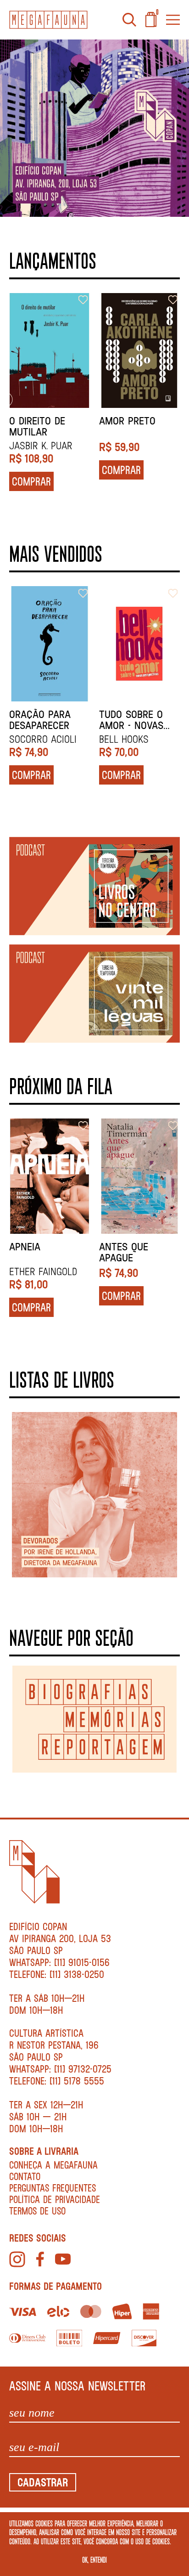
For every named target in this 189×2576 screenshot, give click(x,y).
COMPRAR (31, 481)
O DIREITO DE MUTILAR (37, 426)
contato (25, 2176)
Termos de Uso (37, 2211)
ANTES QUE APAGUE (124, 1252)
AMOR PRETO (127, 421)
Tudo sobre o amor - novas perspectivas (131, 720)
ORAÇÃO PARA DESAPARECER (40, 720)
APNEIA (25, 1247)
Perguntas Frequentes (53, 2188)
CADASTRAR (43, 2482)
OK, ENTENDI (94, 2559)
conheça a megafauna (53, 2165)
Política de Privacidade (55, 2199)
